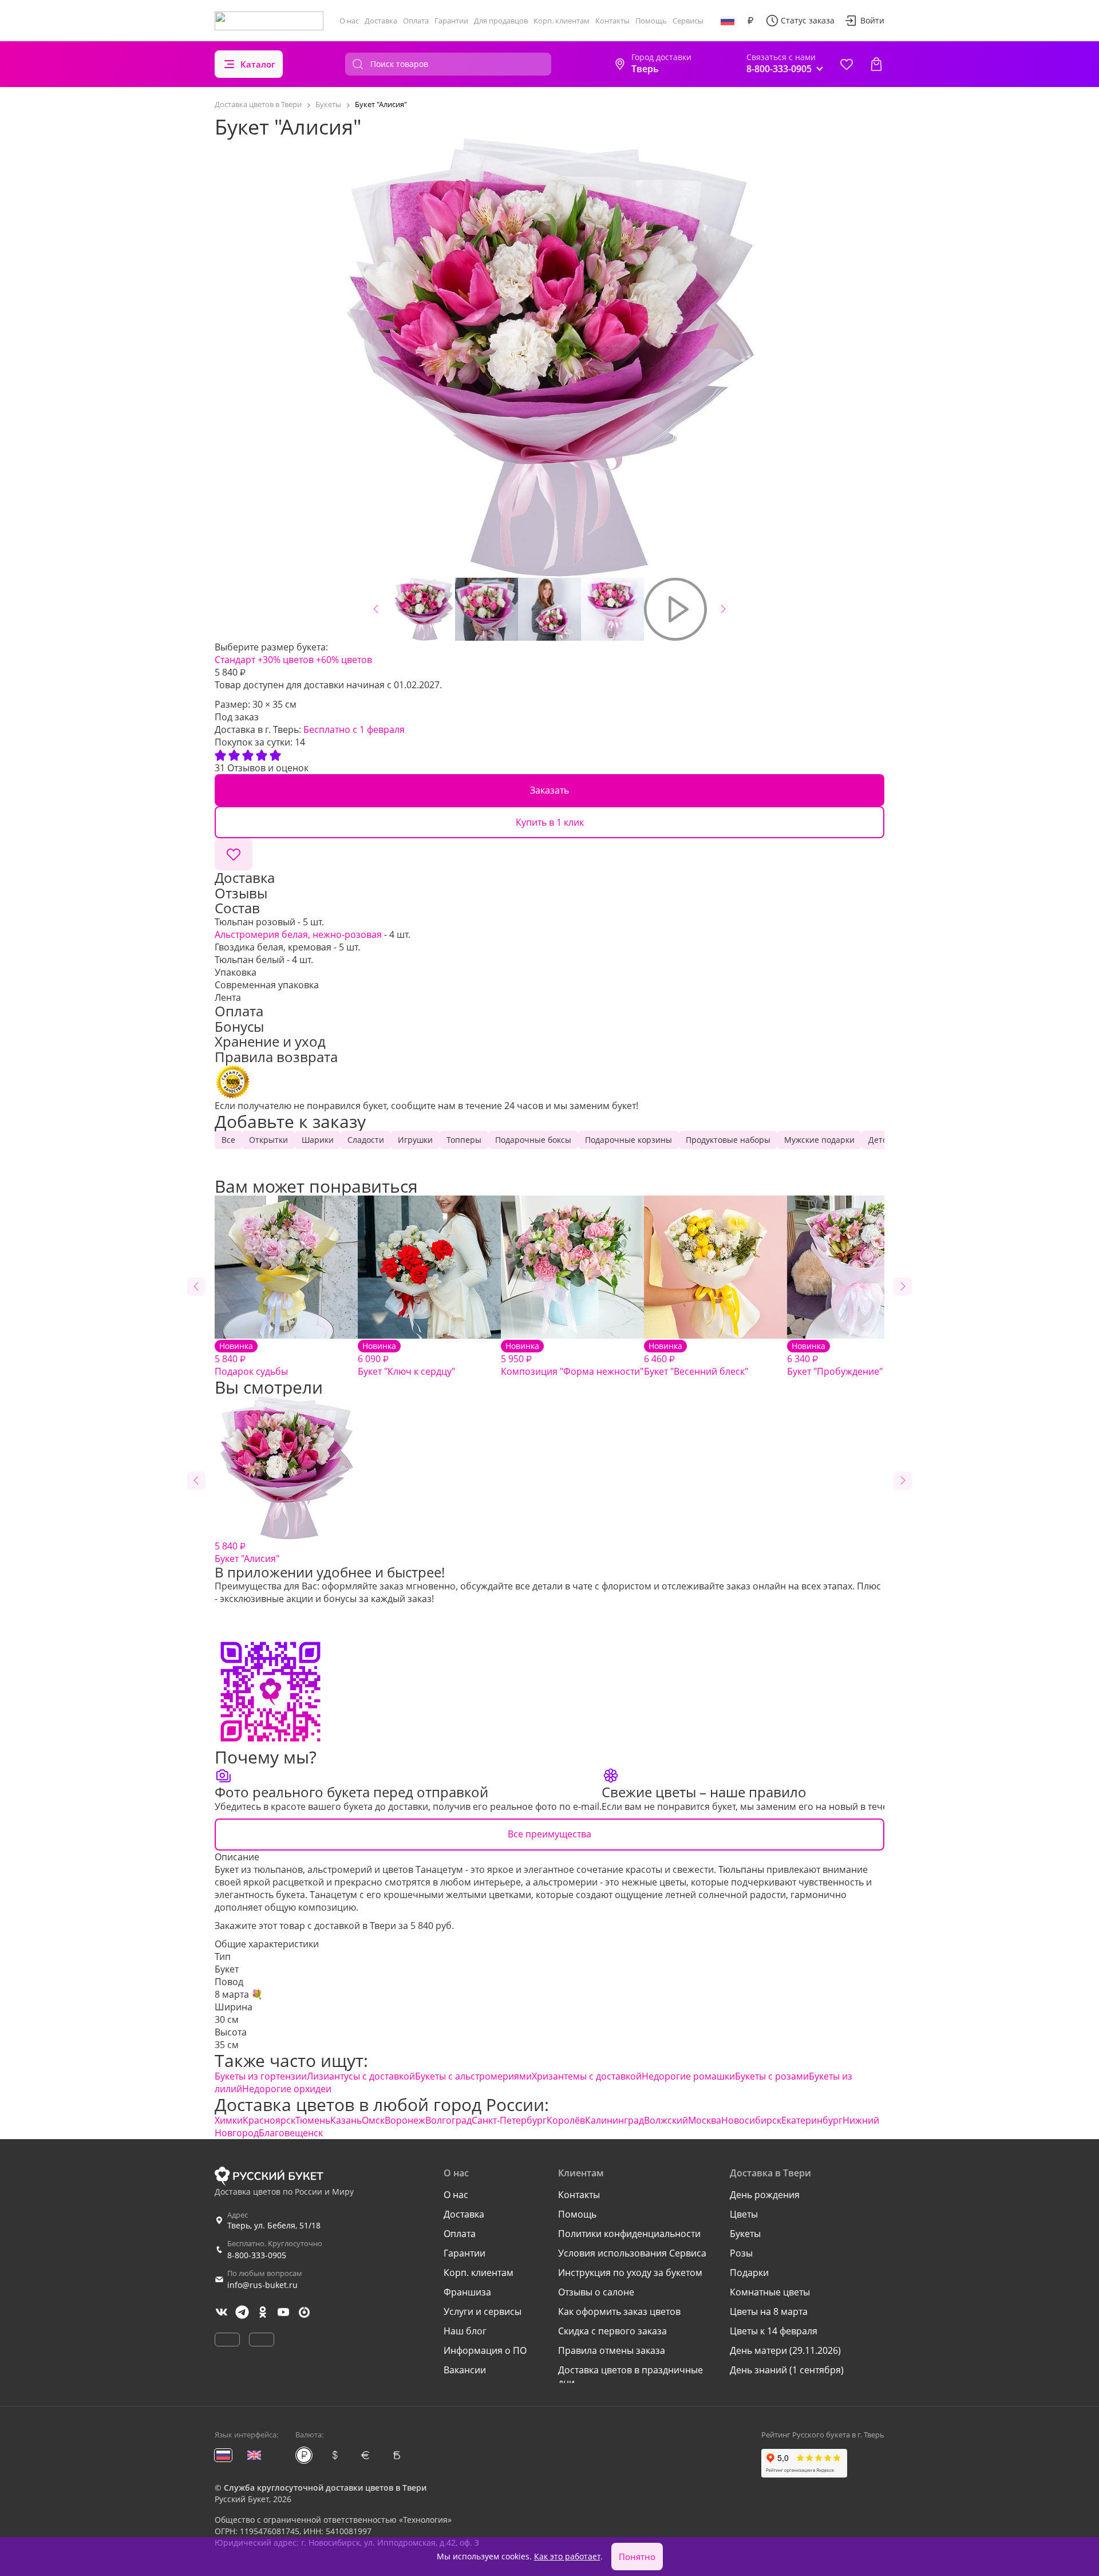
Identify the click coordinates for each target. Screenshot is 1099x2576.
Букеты (745, 2234)
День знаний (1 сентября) (787, 2370)
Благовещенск (291, 2133)
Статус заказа (808, 20)
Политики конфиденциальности (629, 2234)
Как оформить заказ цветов (619, 2311)
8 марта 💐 (239, 1994)
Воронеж (405, 2120)
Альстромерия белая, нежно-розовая (298, 934)
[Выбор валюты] (750, 21)
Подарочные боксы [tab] (533, 1140)
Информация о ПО (485, 2350)
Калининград (614, 2120)
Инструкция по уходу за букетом (630, 2273)
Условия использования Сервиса (632, 2253)
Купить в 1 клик (550, 822)
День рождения (765, 2195)
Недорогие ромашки (688, 2076)
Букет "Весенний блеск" (696, 1359)
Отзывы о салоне (596, 2292)
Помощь (651, 21)
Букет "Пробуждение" (835, 1359)
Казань (346, 2120)
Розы (741, 2253)
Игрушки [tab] (415, 1140)
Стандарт (235, 660)
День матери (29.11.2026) (785, 2350)
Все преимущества (549, 1834)
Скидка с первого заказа (612, 2331)
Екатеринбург (812, 2120)
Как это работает (567, 2556)
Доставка (381, 21)
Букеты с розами (772, 2076)
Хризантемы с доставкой (587, 2076)
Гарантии (451, 21)
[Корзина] (876, 64)
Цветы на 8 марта (769, 2311)
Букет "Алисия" (247, 1552)
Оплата (416, 21)
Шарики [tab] (318, 1140)
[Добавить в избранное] (234, 854)
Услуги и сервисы (483, 2311)
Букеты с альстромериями (473, 2076)
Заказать (549, 790)
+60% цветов (344, 660)
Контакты (612, 21)
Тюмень (313, 2120)
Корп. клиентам (562, 21)
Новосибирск (751, 2120)
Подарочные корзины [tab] (628, 1140)
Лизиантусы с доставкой (361, 2076)
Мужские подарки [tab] (819, 1140)
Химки (229, 2120)
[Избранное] (847, 64)
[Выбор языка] (728, 21)
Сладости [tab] (366, 1140)
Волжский (666, 2120)
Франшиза (467, 2292)
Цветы (744, 2214)
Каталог (258, 64)
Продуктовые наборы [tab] (728, 1140)
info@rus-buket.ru (262, 2285)
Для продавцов (501, 21)
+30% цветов (286, 660)
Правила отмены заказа (612, 2350)
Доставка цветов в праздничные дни (630, 2376)
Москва (705, 2120)
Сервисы (688, 21)
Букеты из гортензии (261, 2076)
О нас (349, 21)
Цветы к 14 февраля (774, 2331)
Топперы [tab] (464, 1140)
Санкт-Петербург (509, 2120)
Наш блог (465, 2331)
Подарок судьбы (251, 1359)
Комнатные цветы (770, 2292)
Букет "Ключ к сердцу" (406, 1359)
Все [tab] (228, 1140)
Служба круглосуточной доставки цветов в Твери (325, 2488)
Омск (373, 2120)
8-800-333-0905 (257, 2255)
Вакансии (465, 2370)
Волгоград (448, 2120)
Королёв (566, 2120)
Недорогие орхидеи (287, 2089)
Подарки (749, 2273)
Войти (872, 20)
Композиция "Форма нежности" (572, 1359)
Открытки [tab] (268, 1140)
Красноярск (269, 2120)
